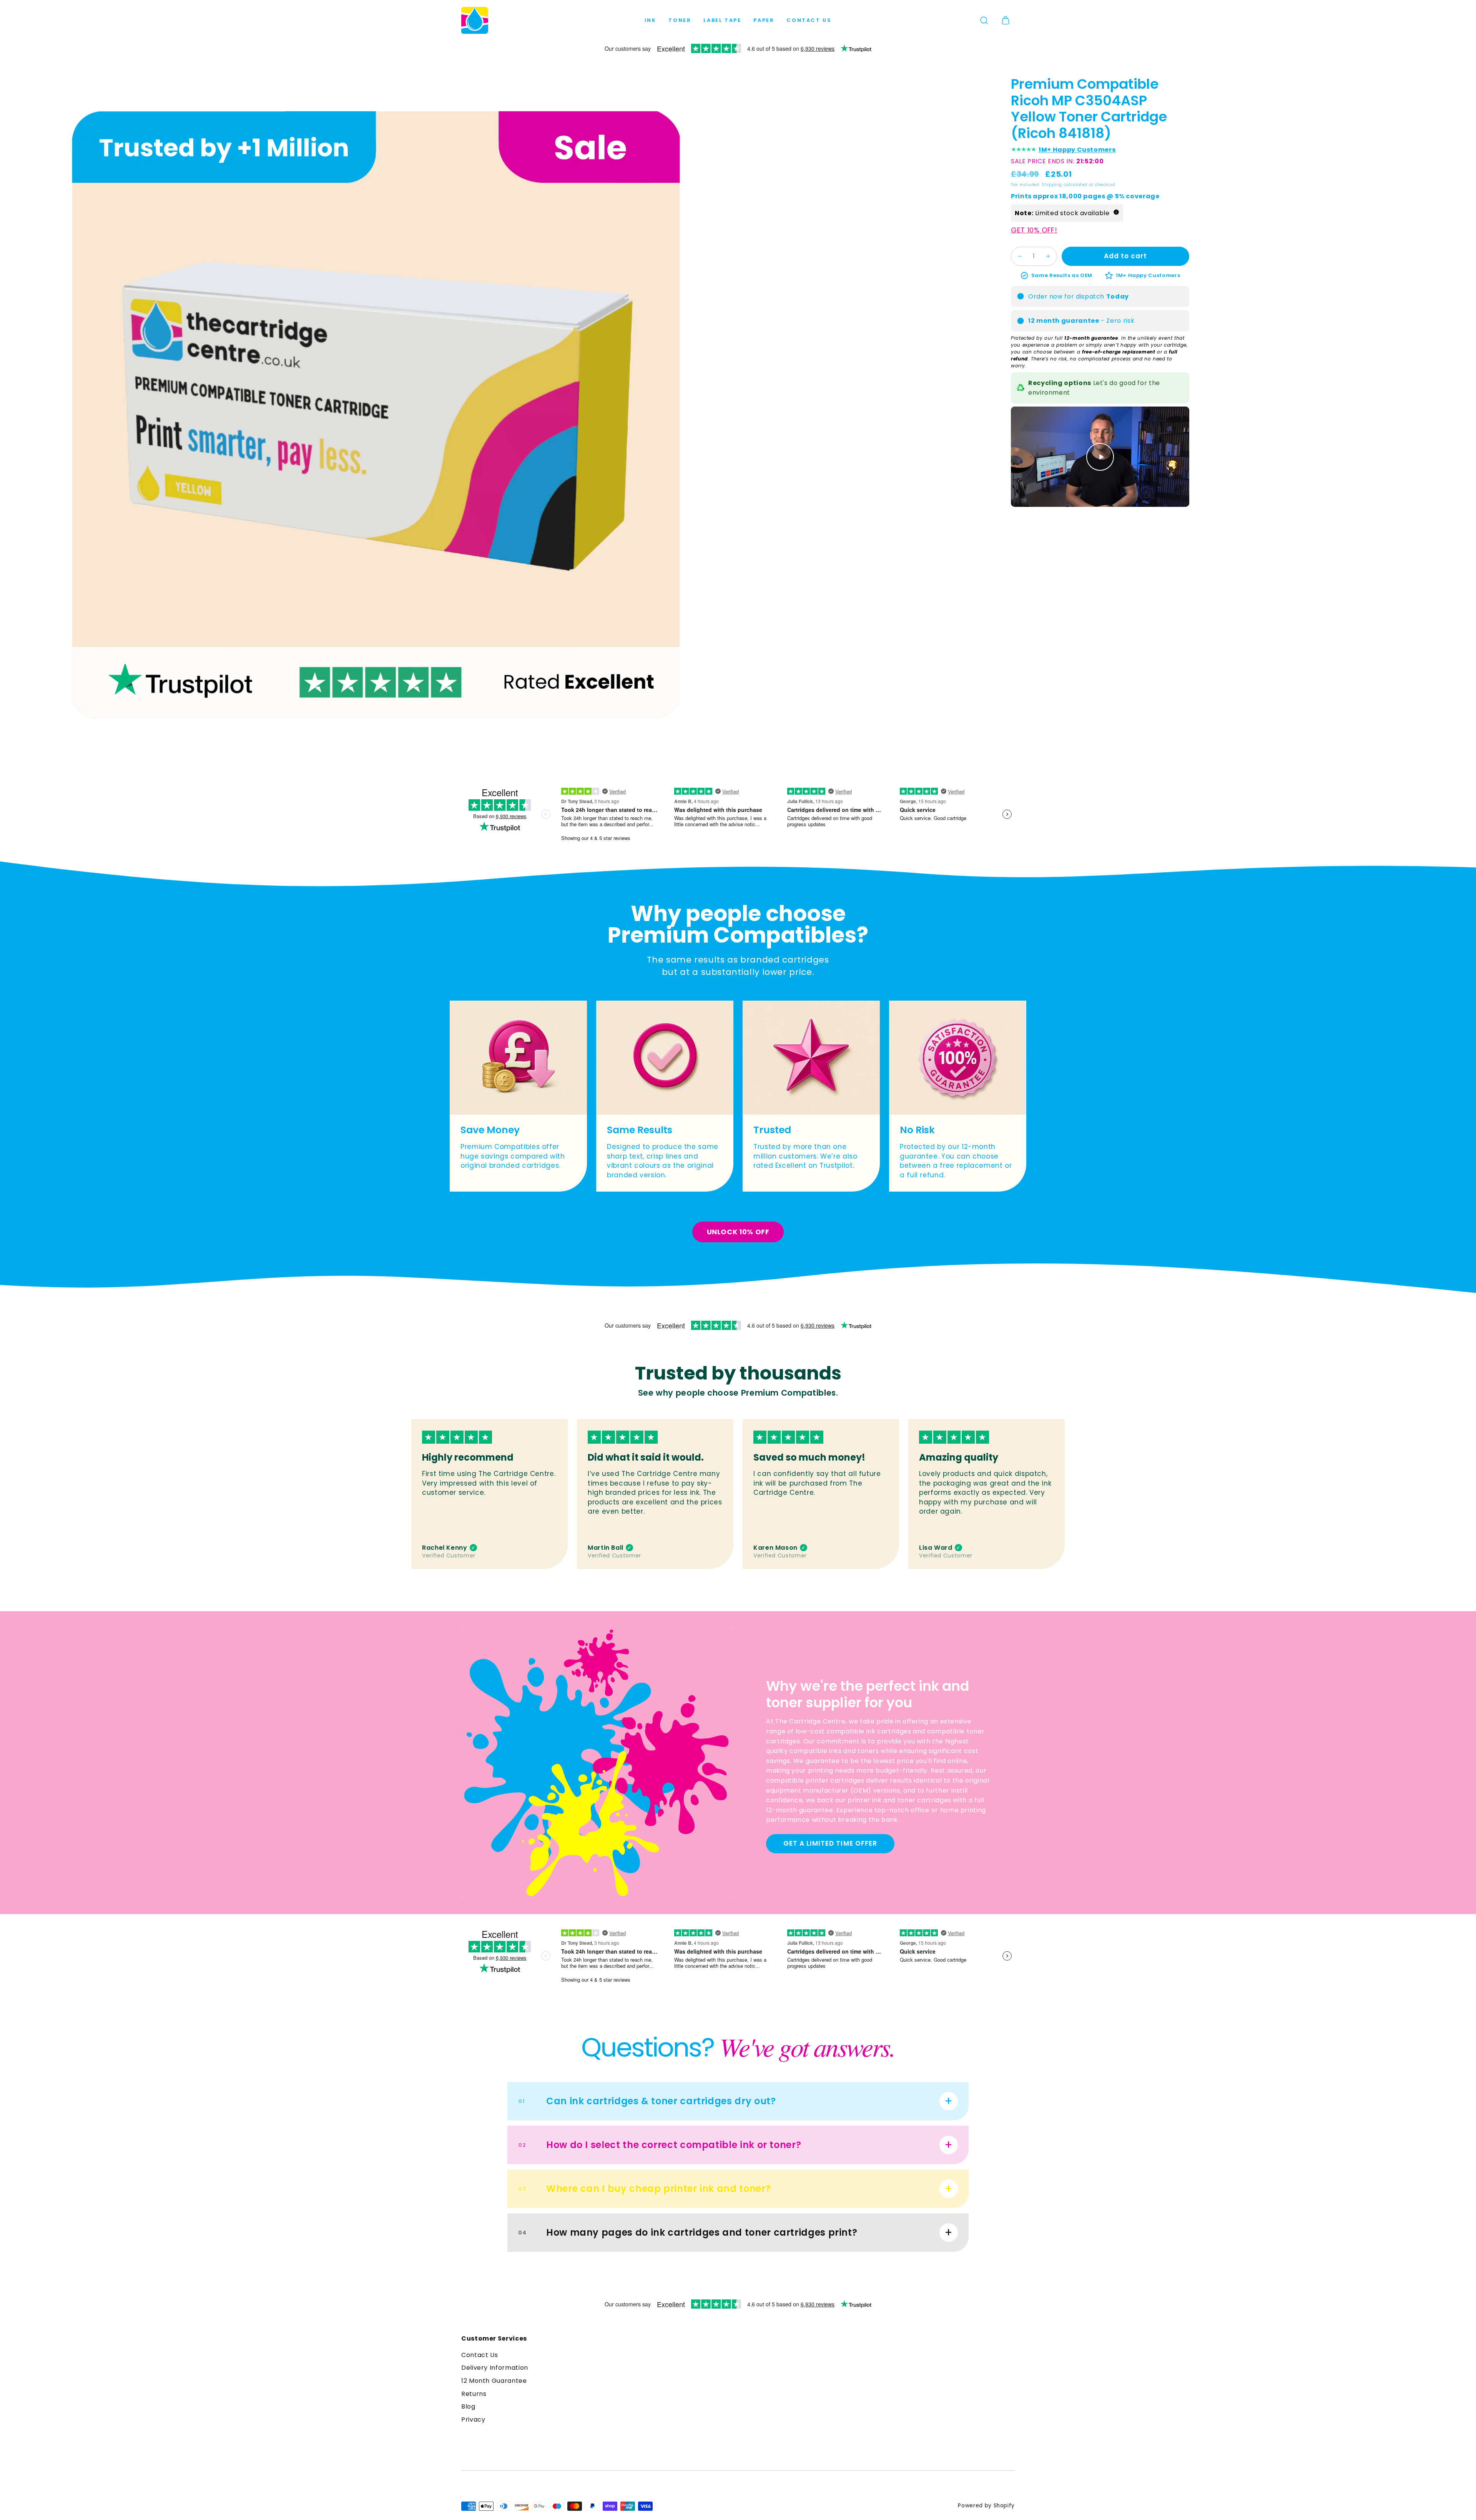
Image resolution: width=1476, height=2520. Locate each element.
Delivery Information (495, 2368)
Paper (764, 20)
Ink (651, 20)
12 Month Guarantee (494, 2381)
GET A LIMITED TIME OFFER (830, 1843)
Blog (468, 2406)
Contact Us (809, 20)
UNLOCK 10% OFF (738, 1232)
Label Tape (722, 20)
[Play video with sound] (1100, 457)
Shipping (1052, 185)
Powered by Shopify (986, 2506)
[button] (984, 20)
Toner (680, 20)
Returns (474, 2394)
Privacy (473, 2420)
